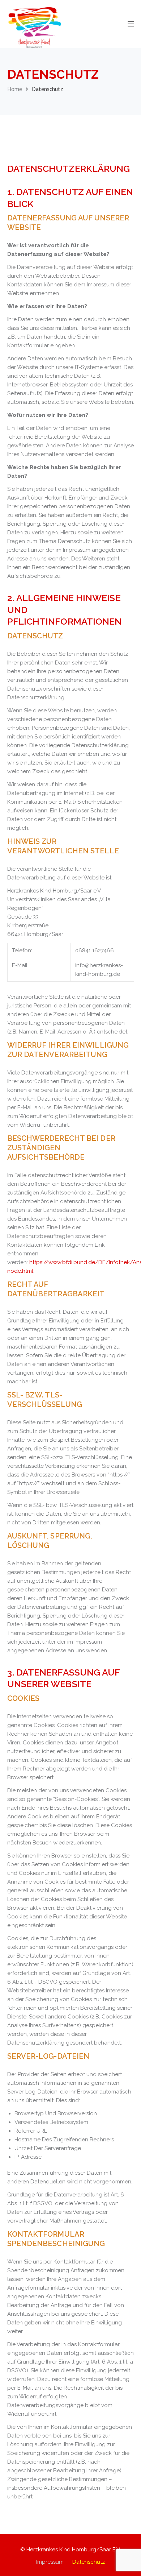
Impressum (50, 2562)
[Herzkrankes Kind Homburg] (34, 27)
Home (15, 89)
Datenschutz (89, 2562)
